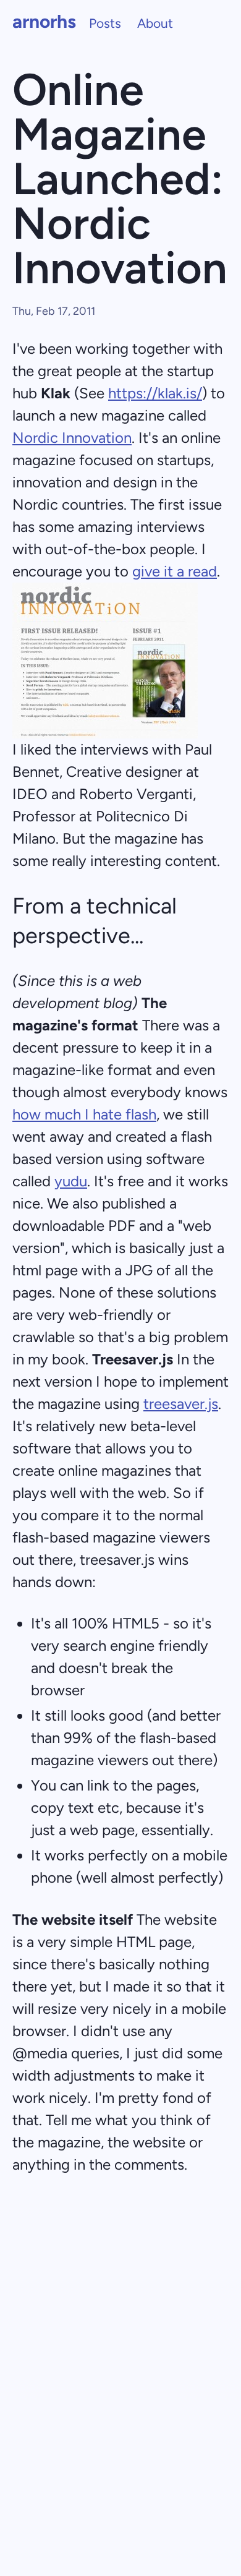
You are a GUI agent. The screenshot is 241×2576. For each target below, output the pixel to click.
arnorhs (44, 21)
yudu (71, 1181)
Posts (105, 23)
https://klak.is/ (155, 393)
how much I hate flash (84, 1114)
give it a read (175, 571)
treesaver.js (181, 1404)
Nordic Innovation (72, 438)
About (155, 23)
